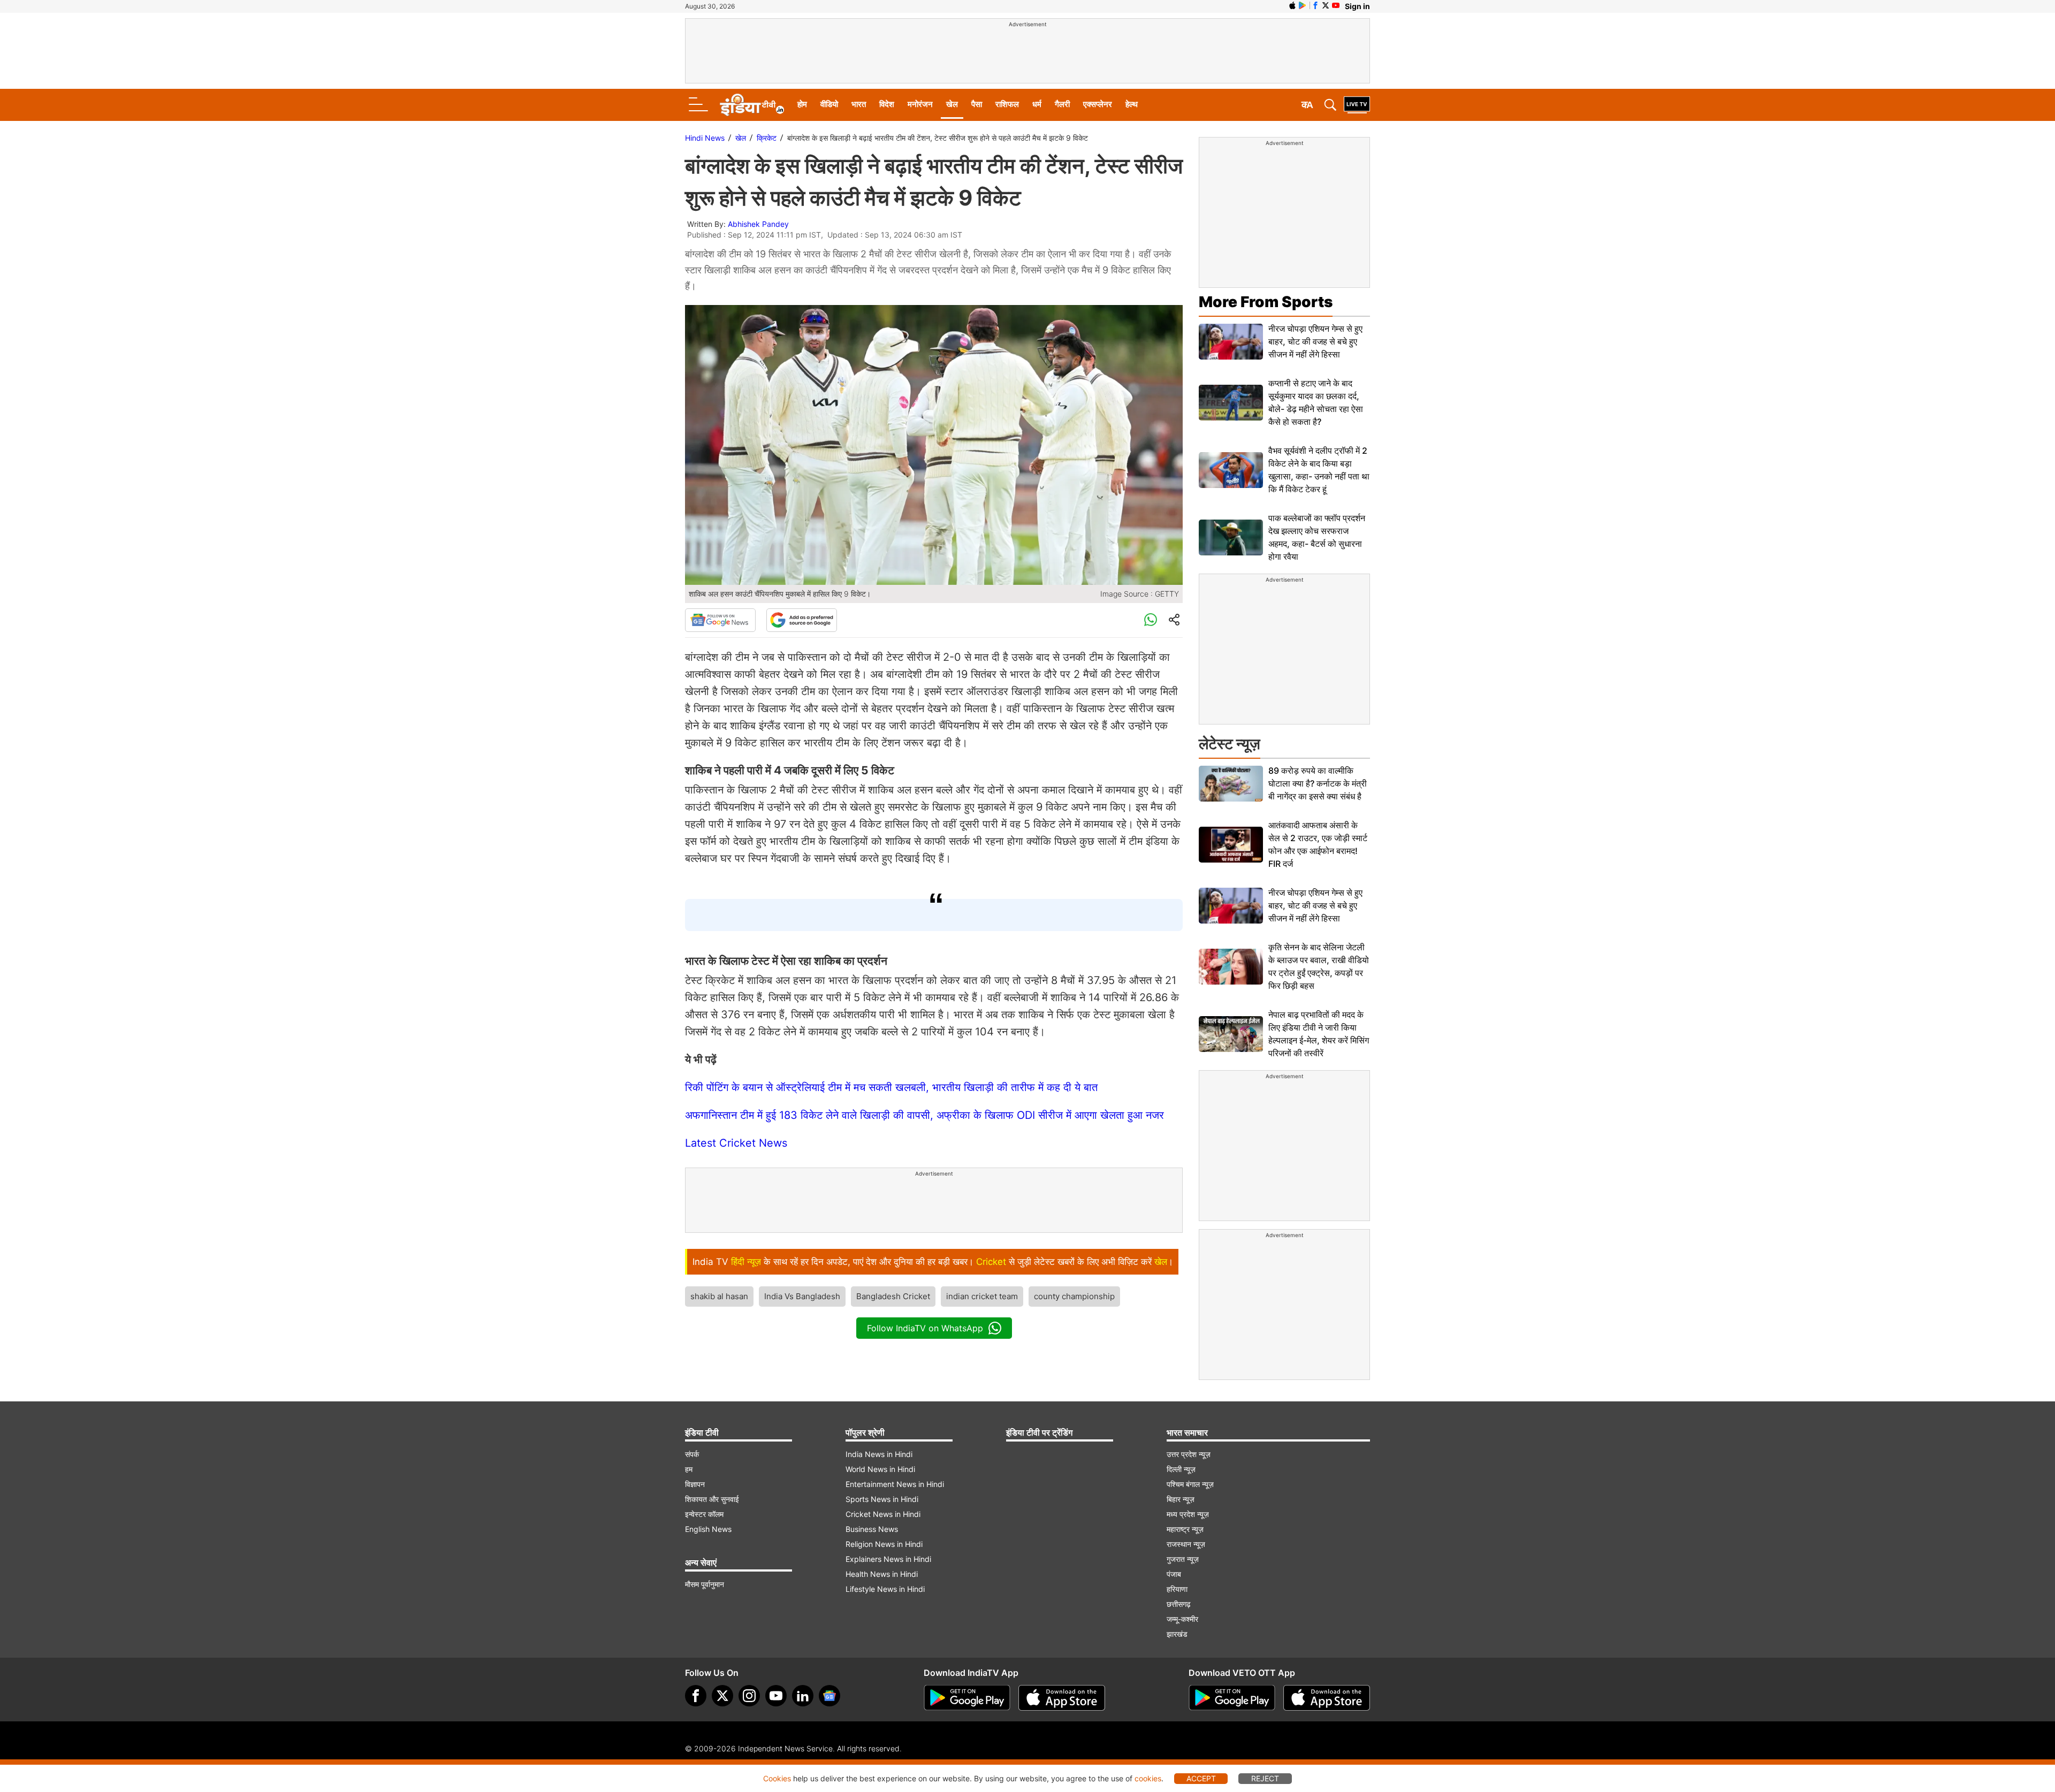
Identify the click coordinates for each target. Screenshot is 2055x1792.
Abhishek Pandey (758, 224)
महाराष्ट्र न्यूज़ (1185, 1529)
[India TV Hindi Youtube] (1336, 5)
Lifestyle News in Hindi (885, 1589)
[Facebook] (696, 1696)
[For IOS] (1327, 1698)
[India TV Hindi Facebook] (1315, 5)
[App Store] (1062, 1698)
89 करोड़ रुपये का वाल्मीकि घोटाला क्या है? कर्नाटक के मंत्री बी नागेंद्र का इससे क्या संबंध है (1318, 783)
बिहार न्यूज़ (1181, 1499)
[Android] (1303, 5)
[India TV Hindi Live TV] (1357, 105)
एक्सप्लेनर (1098, 104)
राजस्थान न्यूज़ (1186, 1544)
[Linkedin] (803, 1696)
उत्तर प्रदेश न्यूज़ (1189, 1454)
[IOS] (1292, 5)
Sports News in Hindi (882, 1499)
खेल (952, 104)
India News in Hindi (879, 1454)
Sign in (1357, 6)
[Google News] (720, 620)
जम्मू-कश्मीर (1182, 1619)
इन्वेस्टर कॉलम (704, 1514)
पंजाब (1174, 1574)
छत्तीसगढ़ (1179, 1604)
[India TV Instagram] (749, 1696)
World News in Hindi (880, 1469)
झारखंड (1177, 1634)
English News (708, 1529)
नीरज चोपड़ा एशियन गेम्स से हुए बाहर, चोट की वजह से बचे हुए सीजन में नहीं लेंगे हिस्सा (1315, 341)
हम (689, 1469)
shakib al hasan (719, 1296)
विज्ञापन (695, 1484)
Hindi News (705, 138)
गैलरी (1062, 104)
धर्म (1037, 104)
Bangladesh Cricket (893, 1296)
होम (802, 104)
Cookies (777, 1778)
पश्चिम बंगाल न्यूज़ (1190, 1484)
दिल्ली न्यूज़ (1181, 1469)
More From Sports (1266, 302)
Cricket (991, 1262)
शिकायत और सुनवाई (712, 1499)
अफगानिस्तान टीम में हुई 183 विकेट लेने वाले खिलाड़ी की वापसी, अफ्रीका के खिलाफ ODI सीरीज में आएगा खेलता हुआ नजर (924, 1115)
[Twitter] (722, 1696)
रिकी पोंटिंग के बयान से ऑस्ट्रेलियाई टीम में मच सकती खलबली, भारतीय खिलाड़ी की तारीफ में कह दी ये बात (891, 1087)
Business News (872, 1529)
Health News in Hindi (882, 1574)
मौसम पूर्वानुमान (705, 1584)
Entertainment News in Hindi (895, 1484)
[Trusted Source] (802, 620)
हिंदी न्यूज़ (746, 1262)
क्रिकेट (767, 138)
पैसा (977, 104)
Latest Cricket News (736, 1143)
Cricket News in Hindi (883, 1514)
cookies (1148, 1778)
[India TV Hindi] (752, 105)
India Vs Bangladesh (802, 1296)
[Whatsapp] (1151, 620)
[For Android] (1232, 1698)
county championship (1074, 1296)
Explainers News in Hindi (888, 1559)
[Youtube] (776, 1696)
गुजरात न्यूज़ (1183, 1559)
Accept (1201, 1778)
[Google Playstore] (967, 1698)
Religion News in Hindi (884, 1544)
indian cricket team (982, 1296)
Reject (1265, 1778)
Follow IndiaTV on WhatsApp (925, 1328)
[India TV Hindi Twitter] (1326, 5)
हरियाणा (1177, 1589)
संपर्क (692, 1454)
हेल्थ (1132, 104)
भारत (859, 104)
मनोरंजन (920, 104)
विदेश (887, 104)
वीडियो (829, 104)
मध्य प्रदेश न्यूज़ (1188, 1514)
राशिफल (1007, 104)
